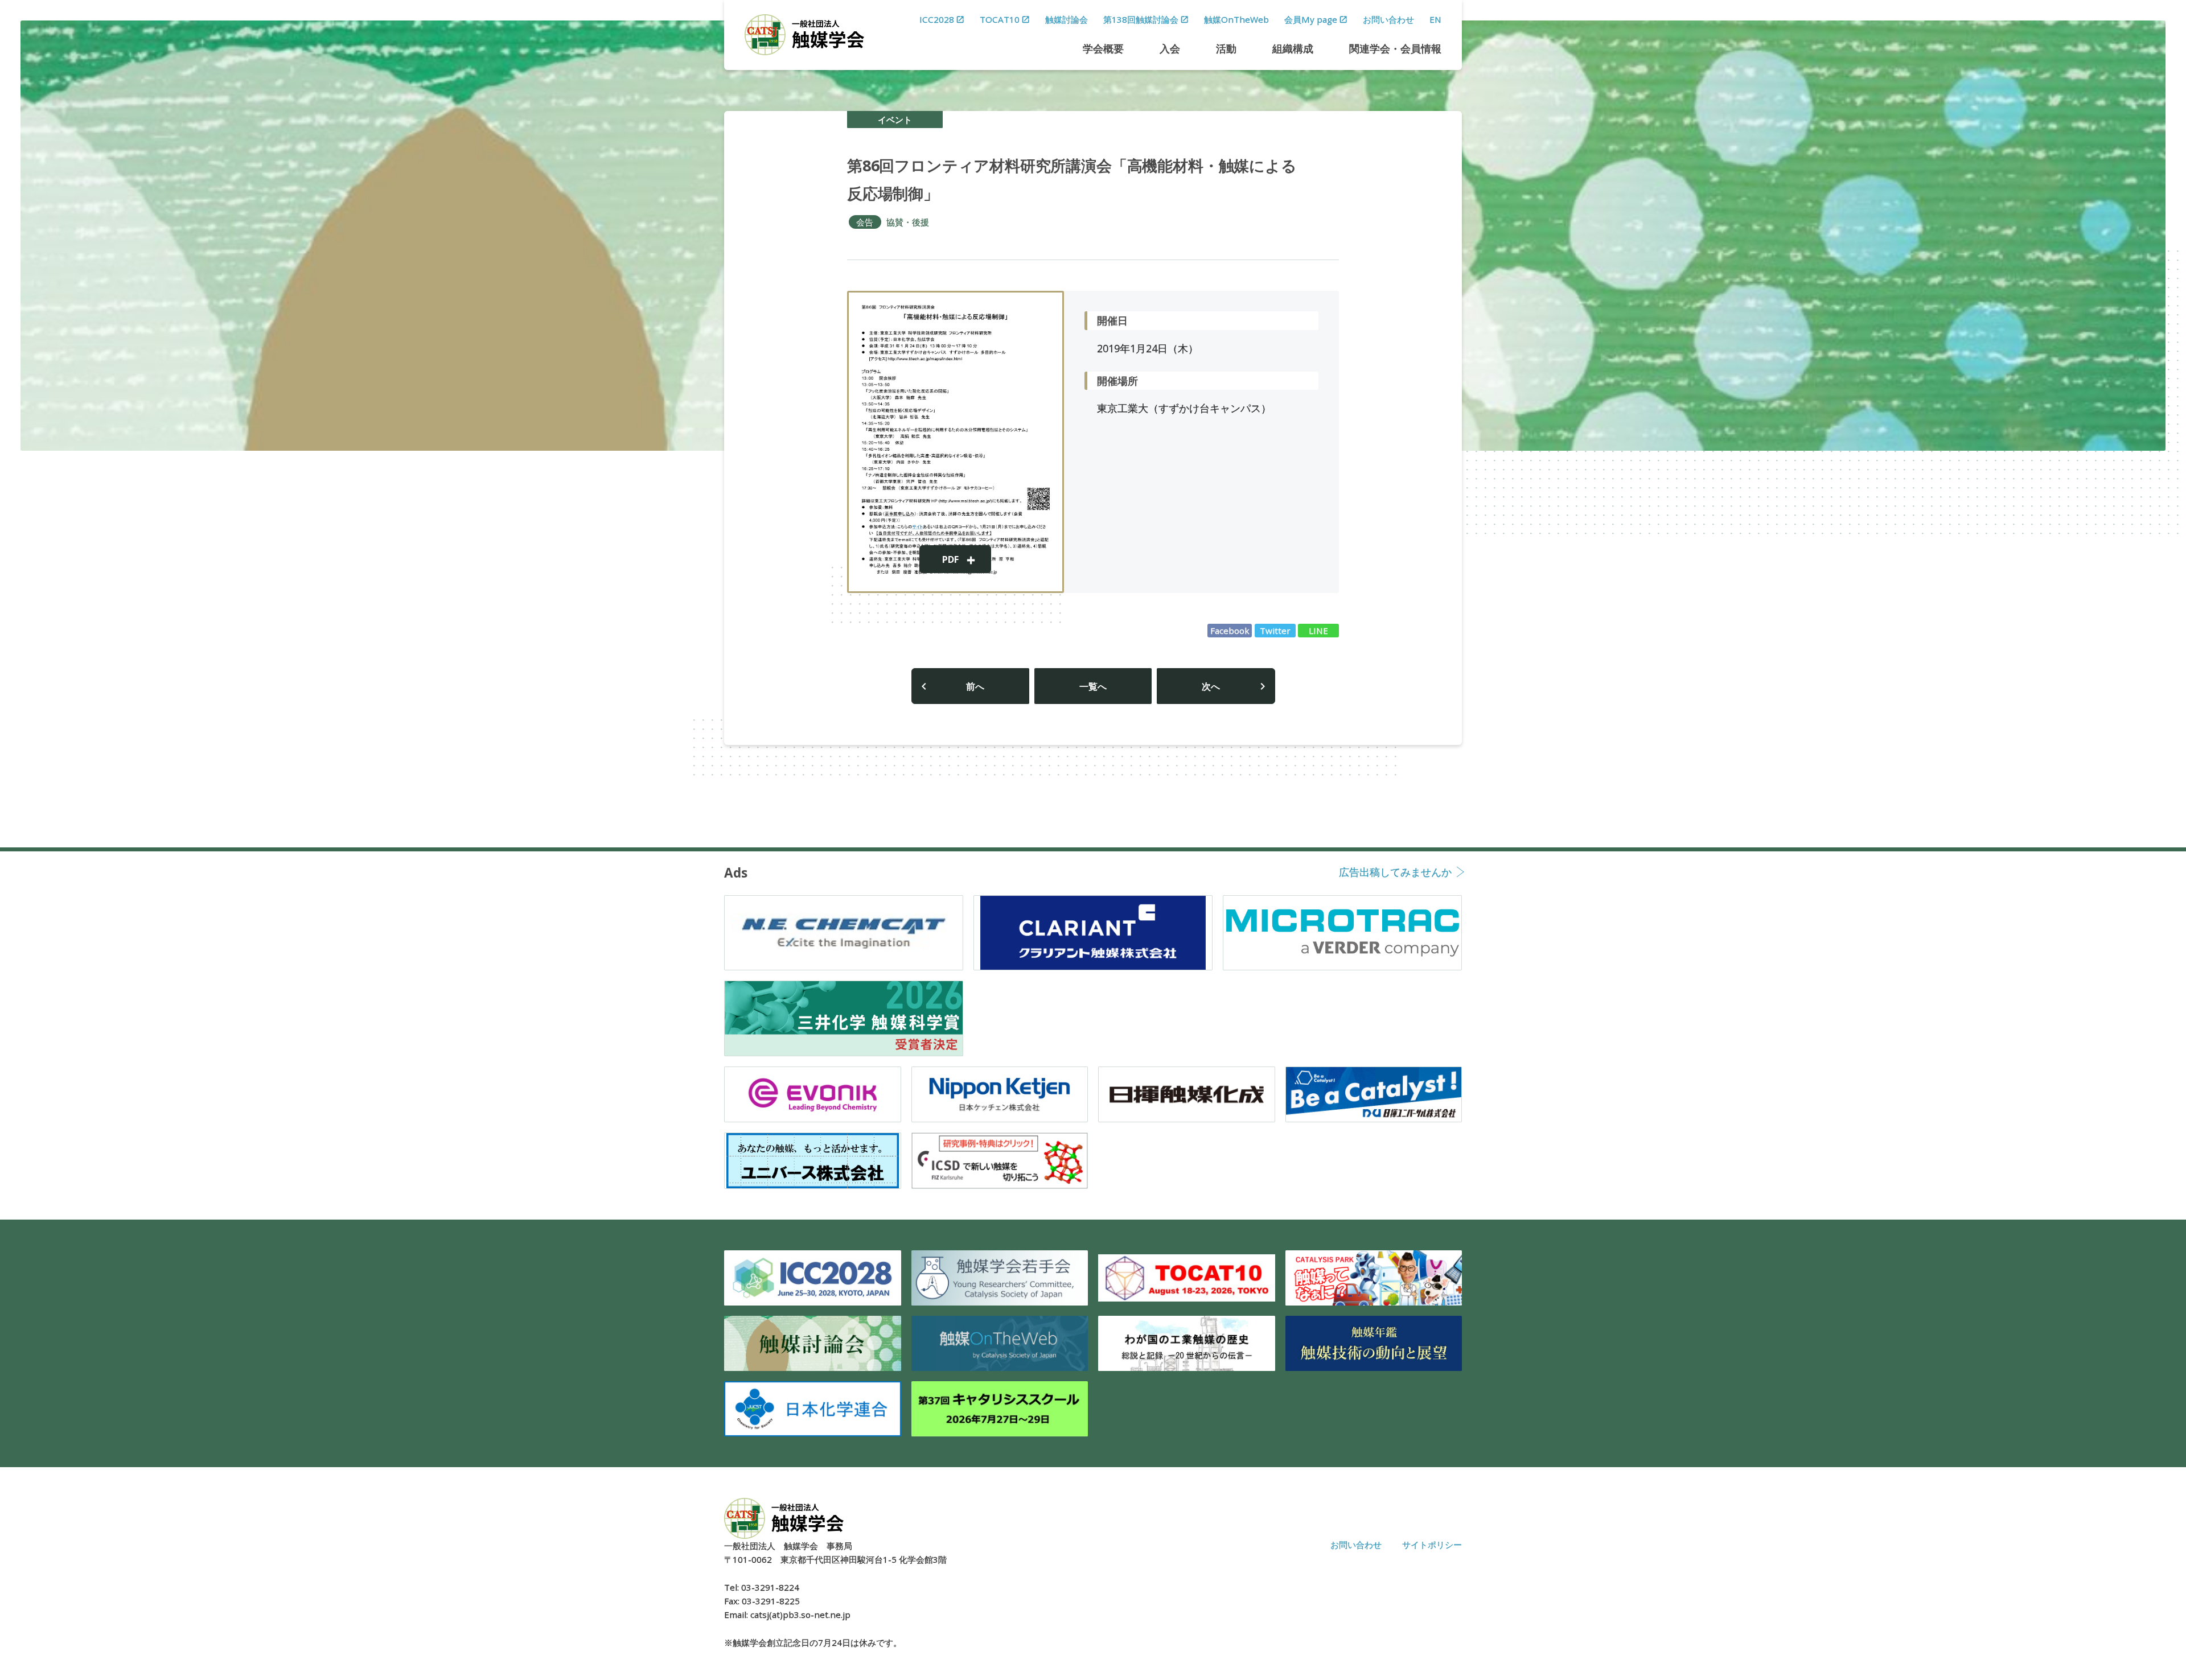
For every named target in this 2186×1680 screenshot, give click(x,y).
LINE (1318, 631)
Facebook (1230, 631)
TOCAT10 (1000, 19)
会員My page (1311, 19)
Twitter (1275, 631)
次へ (1211, 686)
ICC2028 (937, 19)
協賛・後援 (908, 222)
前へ (975, 686)
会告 (865, 222)
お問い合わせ (1388, 19)
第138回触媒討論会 (1141, 19)
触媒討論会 (1067, 19)
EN (1435, 19)
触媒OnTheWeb (1236, 19)
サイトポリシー (1432, 1545)
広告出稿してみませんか (1395, 873)
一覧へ (1093, 686)
